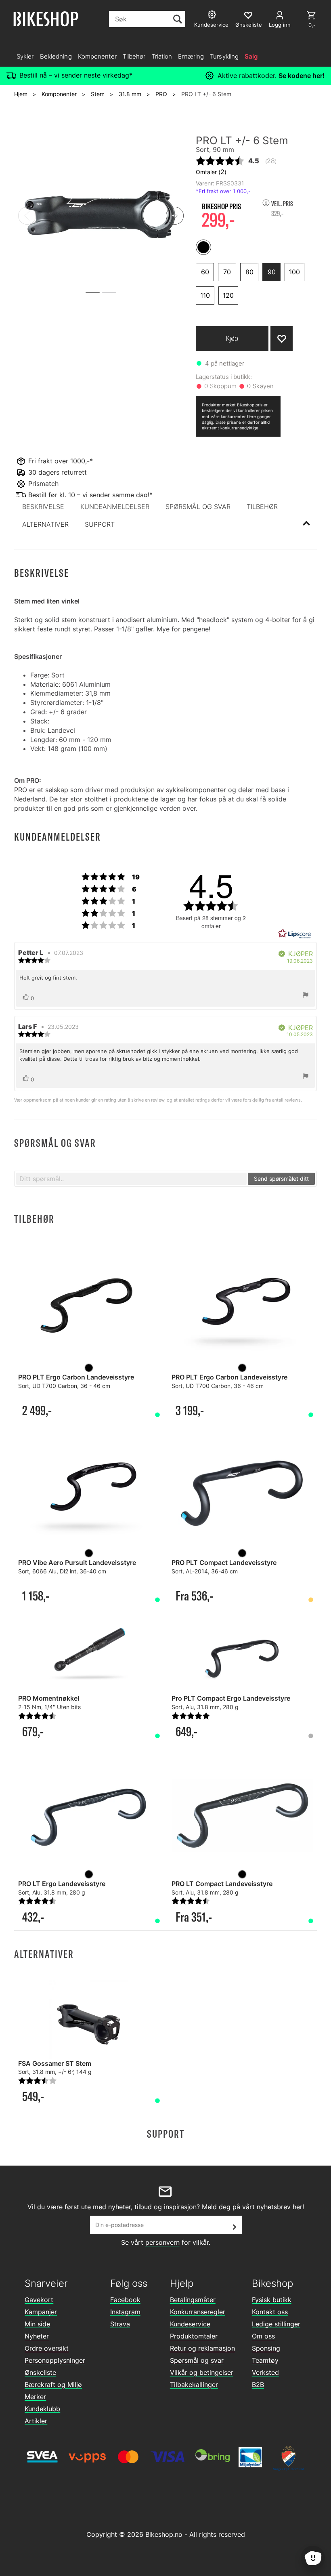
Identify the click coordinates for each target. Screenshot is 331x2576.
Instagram (125, 2312)
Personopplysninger (55, 2360)
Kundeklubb (42, 2409)
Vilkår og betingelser (202, 2372)
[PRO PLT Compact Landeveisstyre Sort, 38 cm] (242, 1494)
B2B (258, 2385)
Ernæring (191, 56)
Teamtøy (265, 2360)
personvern (162, 2242)
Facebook (125, 2300)
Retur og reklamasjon (202, 2348)
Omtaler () (211, 172)
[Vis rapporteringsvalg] (306, 996)
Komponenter (97, 56)
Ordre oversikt (47, 2348)
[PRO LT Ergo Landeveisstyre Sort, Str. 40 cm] (89, 1815)
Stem (98, 94)
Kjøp (232, 338)
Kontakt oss (270, 2312)
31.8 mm (130, 94)
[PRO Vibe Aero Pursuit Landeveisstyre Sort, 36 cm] (89, 1494)
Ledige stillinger (276, 2324)
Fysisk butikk (272, 2300)
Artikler (36, 2421)
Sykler (25, 56)
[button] (43, 507)
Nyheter (37, 2336)
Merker (35, 2397)
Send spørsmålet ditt (281, 1179)
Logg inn (280, 25)
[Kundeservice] (213, 16)
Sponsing (266, 2348)
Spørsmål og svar (197, 2360)
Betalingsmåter (193, 2300)
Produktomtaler (194, 2336)
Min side (37, 2324)
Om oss (263, 2336)
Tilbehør (134, 56)
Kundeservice (190, 2324)
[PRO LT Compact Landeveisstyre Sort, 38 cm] (242, 1815)
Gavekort (39, 2300)
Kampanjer (41, 2312)
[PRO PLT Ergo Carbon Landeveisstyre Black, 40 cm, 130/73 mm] (89, 1309)
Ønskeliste (40, 2372)
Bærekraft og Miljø (53, 2385)
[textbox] (131, 1179)
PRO (161, 94)
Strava (120, 2324)
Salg (251, 56)
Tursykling (224, 56)
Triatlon (162, 56)
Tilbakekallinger (194, 2385)
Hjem (21, 94)
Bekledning (56, 56)
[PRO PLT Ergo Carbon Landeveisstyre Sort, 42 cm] (242, 1309)
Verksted (265, 2372)
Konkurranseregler (198, 2312)
